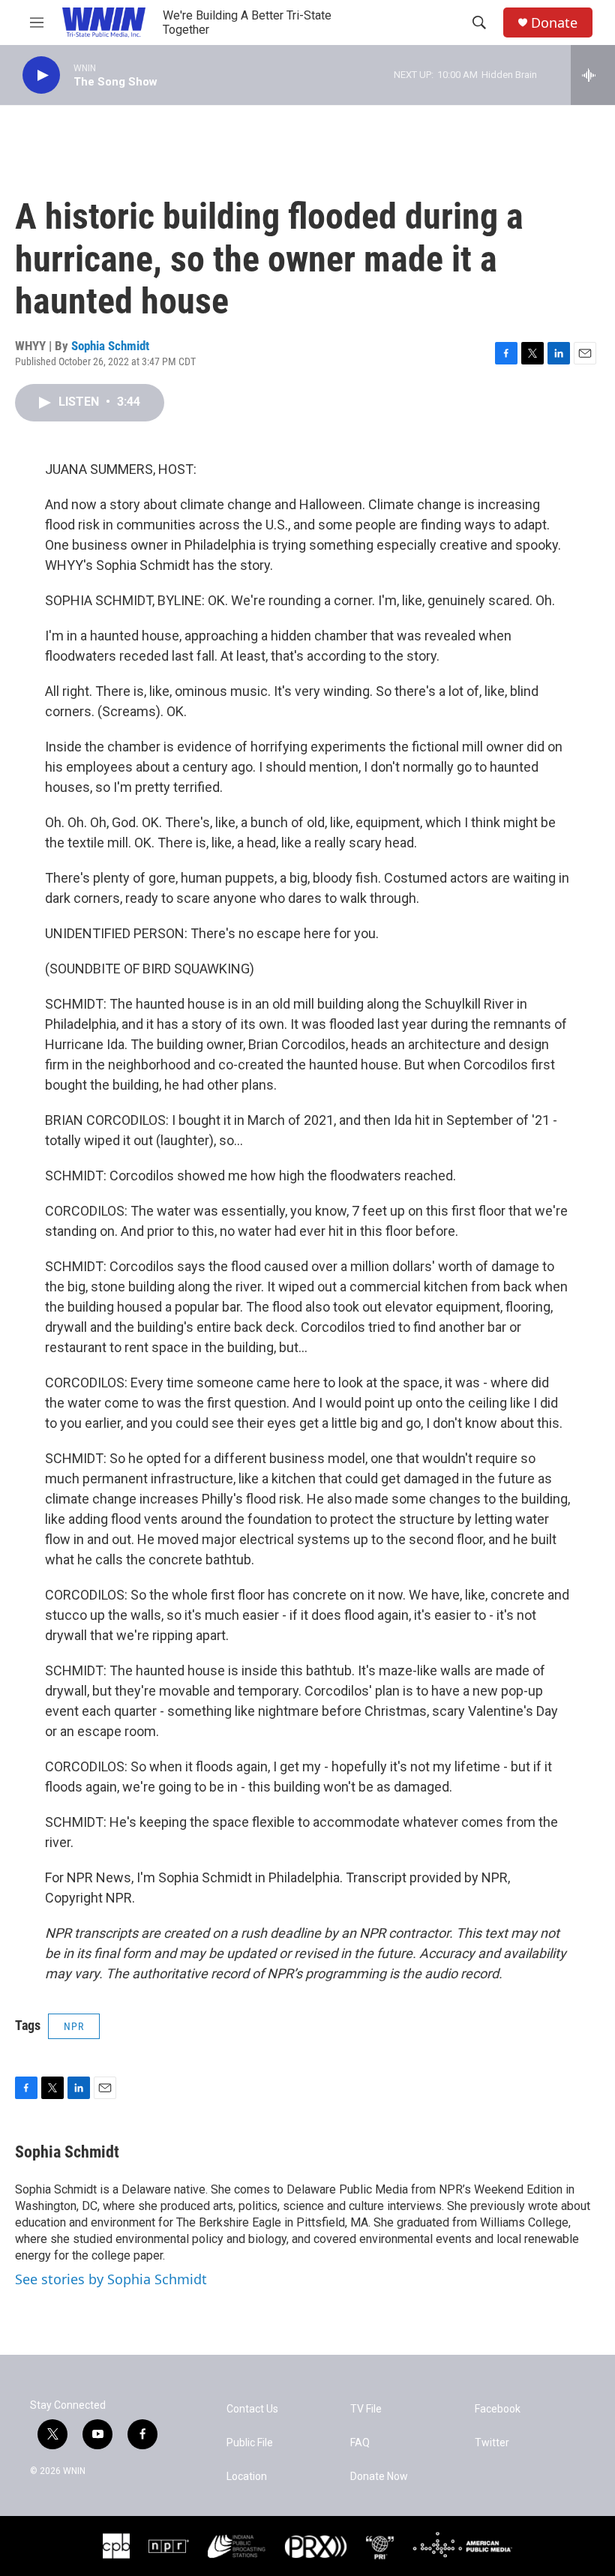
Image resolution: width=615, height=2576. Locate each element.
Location (247, 2477)
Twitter (492, 2443)
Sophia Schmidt (110, 346)
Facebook (498, 2409)
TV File (366, 2409)
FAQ (360, 2443)
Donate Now (379, 2477)
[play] (41, 75)
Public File (250, 2443)
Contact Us (252, 2409)
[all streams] (593, 75)
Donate (554, 23)
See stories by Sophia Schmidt (111, 2279)
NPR (74, 2026)
